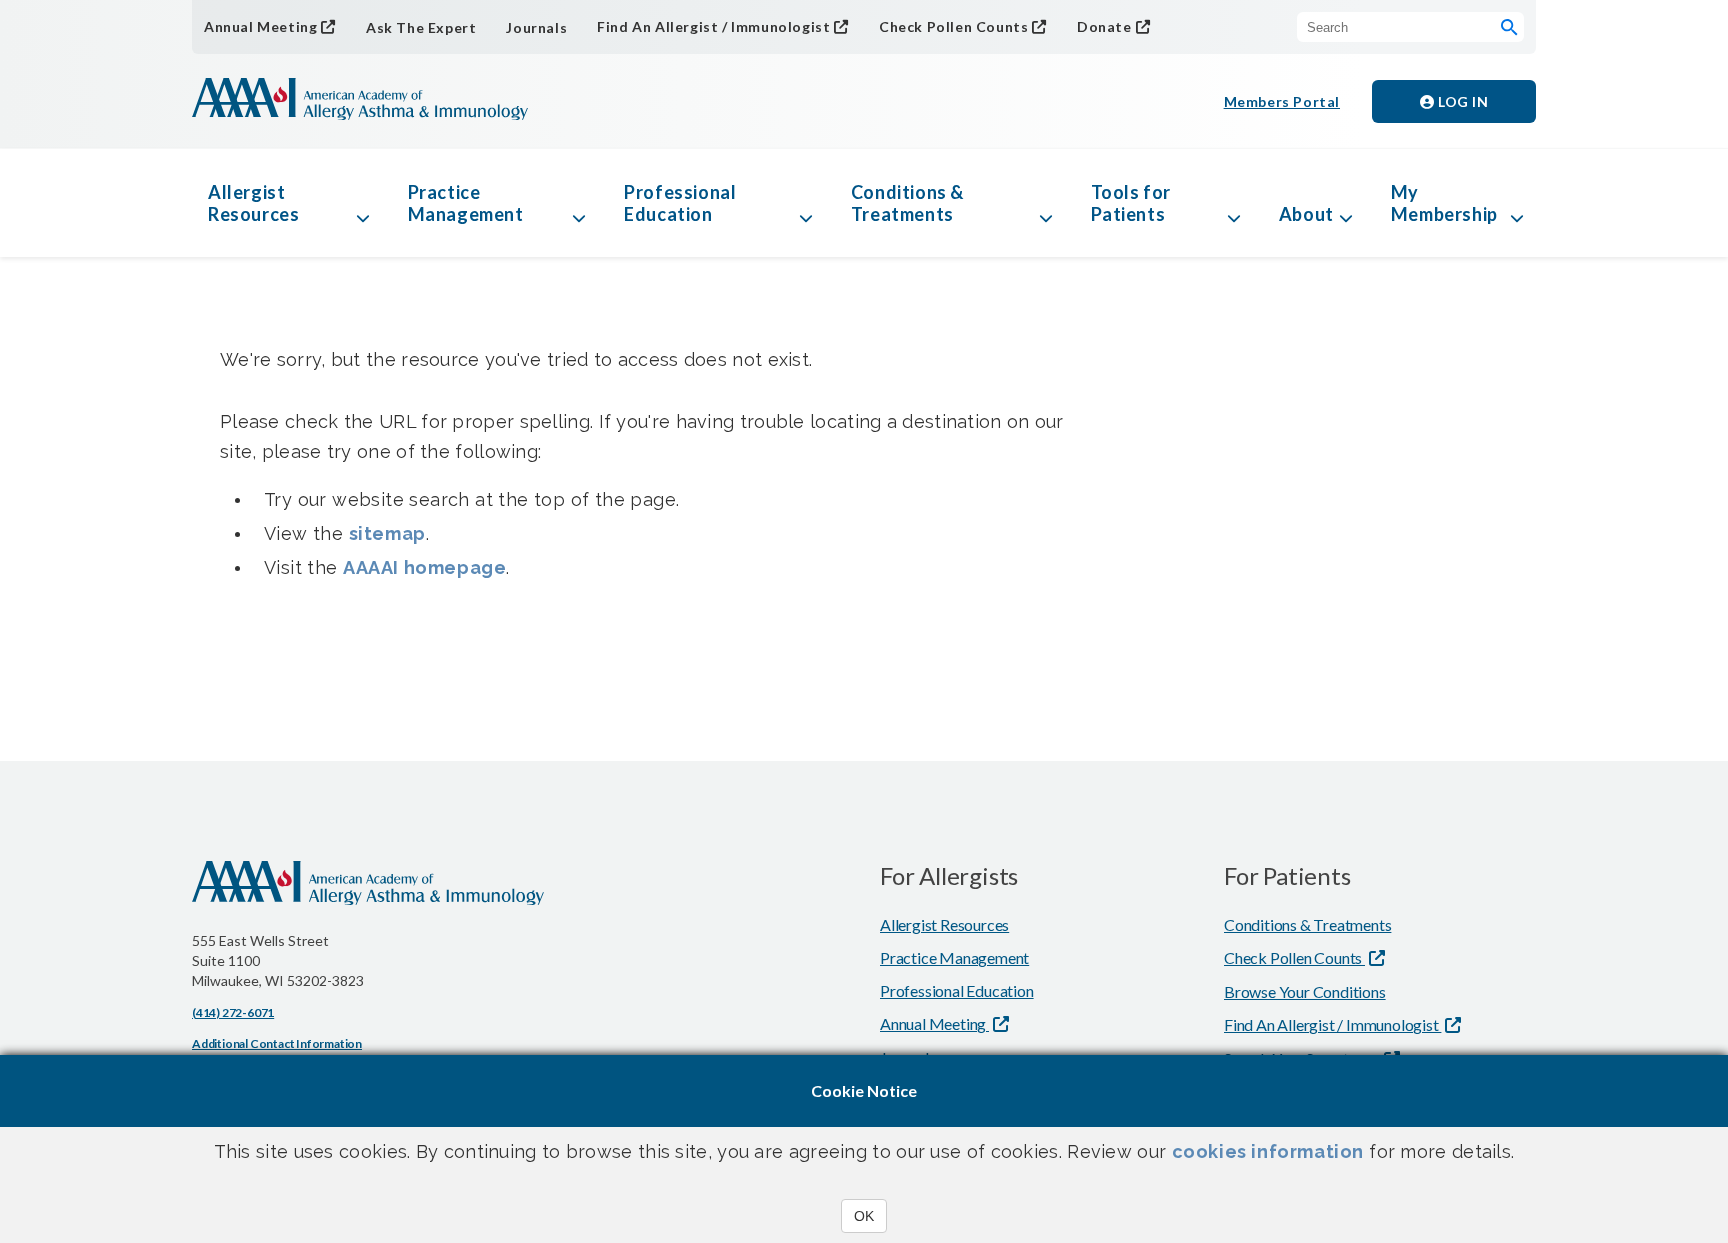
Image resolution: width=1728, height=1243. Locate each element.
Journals (536, 27)
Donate (1104, 26)
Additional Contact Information (277, 1043)
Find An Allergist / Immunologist (713, 26)
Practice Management (466, 203)
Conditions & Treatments (907, 203)
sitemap (387, 533)
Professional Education (680, 203)
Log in (1462, 101)
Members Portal (1282, 101)
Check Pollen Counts (953, 26)
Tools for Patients (1131, 203)
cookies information (1268, 1151)
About (1306, 214)
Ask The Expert (421, 27)
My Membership (1444, 203)
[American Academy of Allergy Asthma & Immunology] (360, 101)
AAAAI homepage (424, 567)
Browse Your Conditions (1305, 991)
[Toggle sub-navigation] (363, 203)
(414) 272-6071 (233, 1012)
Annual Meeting (260, 26)
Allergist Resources (253, 203)
